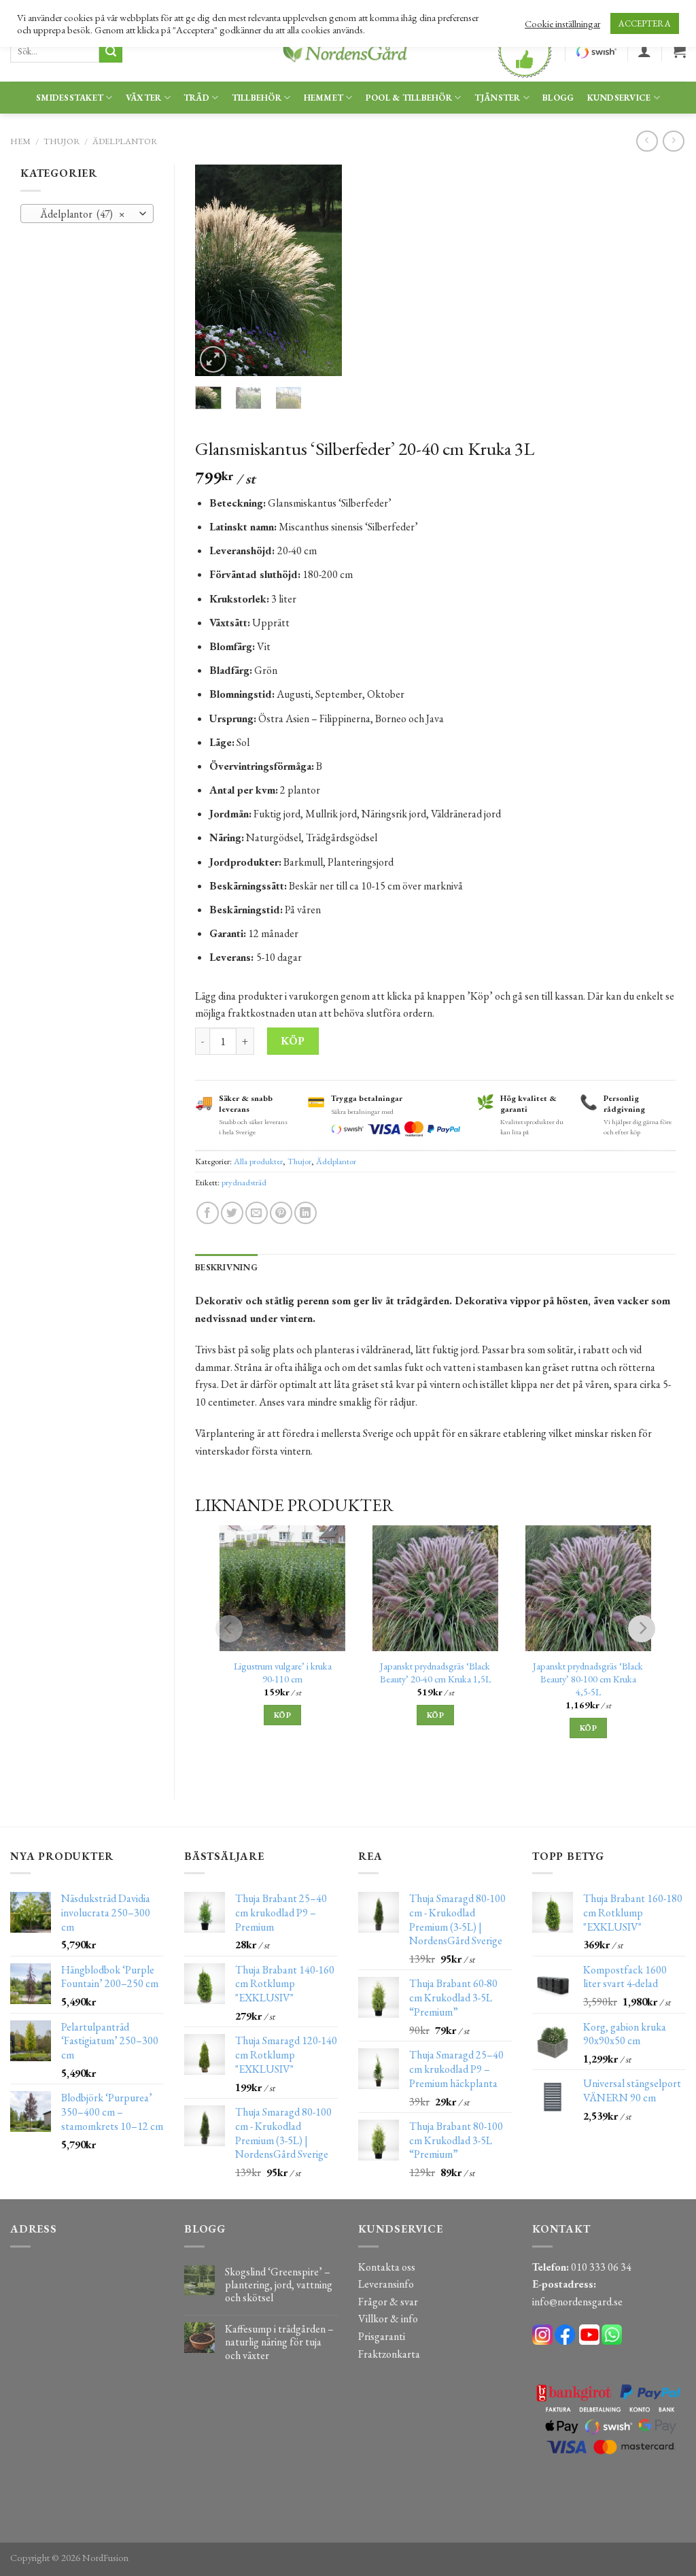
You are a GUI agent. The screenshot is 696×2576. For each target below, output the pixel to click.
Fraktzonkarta (389, 2354)
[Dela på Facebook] (208, 1213)
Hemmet (324, 98)
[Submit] (111, 52)
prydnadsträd (244, 1182)
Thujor (62, 141)
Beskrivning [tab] (226, 1267)
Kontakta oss (387, 2267)
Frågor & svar (388, 2302)
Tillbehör (257, 98)
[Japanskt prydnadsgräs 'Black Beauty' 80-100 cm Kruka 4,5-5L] (588, 1588)
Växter (144, 98)
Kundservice (619, 98)
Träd (196, 98)
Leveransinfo (386, 2284)
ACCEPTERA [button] (645, 23)
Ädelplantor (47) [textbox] (80, 214)
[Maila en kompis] (257, 1213)
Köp (293, 1041)
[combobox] (87, 214)
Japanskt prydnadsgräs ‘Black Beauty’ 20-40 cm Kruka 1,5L (435, 1673)
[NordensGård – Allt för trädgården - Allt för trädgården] (348, 51)
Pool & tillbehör (409, 98)
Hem (20, 141)
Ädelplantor (125, 141)
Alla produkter (258, 1161)
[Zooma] (213, 359)
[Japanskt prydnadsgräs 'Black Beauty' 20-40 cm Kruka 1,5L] (435, 1588)
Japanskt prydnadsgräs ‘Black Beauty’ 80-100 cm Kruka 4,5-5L (588, 1679)
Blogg (558, 98)
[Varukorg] (679, 51)
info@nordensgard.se (577, 2302)
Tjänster (498, 98)
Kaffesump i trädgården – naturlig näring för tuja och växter (279, 2342)
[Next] (321, 271)
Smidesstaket (70, 98)
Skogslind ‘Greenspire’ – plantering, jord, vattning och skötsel (279, 2285)
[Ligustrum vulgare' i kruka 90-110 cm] (282, 1588)
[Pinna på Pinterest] (281, 1213)
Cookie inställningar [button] (562, 24)
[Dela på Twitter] (232, 1213)
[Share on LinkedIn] (306, 1213)
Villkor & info (388, 2319)
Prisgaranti (382, 2336)
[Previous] (215, 271)
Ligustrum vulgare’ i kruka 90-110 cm (283, 1673)
